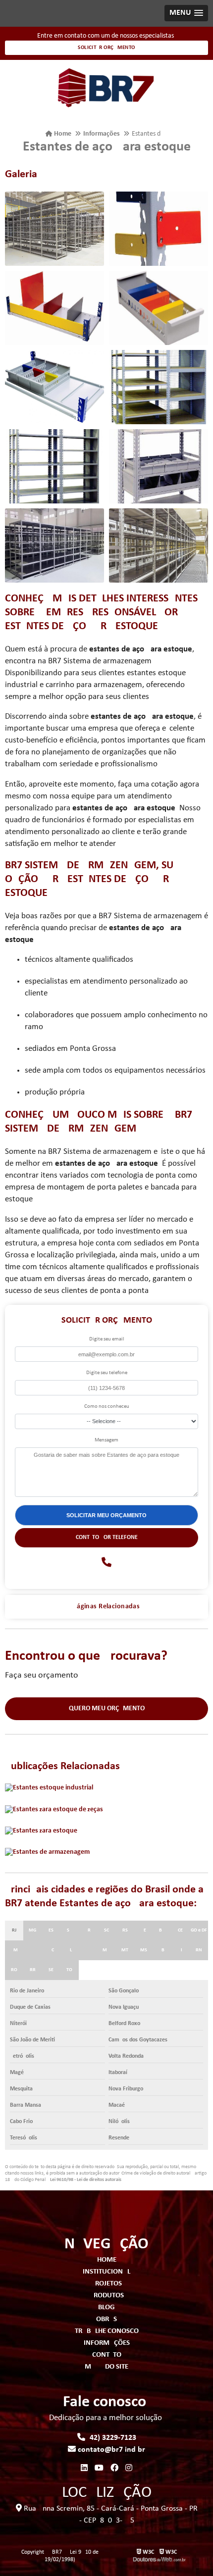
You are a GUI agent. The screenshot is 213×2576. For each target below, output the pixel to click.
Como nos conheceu (107, 1407)
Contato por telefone (107, 1537)
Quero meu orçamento (107, 1709)
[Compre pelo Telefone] (106, 1563)
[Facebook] (114, 2469)
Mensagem (106, 1440)
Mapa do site (106, 2367)
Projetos (106, 2284)
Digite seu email (107, 1339)
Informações (107, 2343)
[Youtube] (99, 2469)
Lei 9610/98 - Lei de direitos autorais (86, 2180)
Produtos (107, 2296)
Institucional (106, 2272)
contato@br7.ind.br (110, 2450)
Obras (106, 2319)
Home (107, 2260)
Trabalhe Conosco (107, 2331)
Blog (106, 2307)
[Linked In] (84, 2469)
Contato (107, 2355)
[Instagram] (129, 2469)
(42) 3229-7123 (111, 2438)
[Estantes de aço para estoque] (54, 229)
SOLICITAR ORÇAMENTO (106, 48)
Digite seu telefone (107, 1373)
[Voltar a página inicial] (106, 88)
